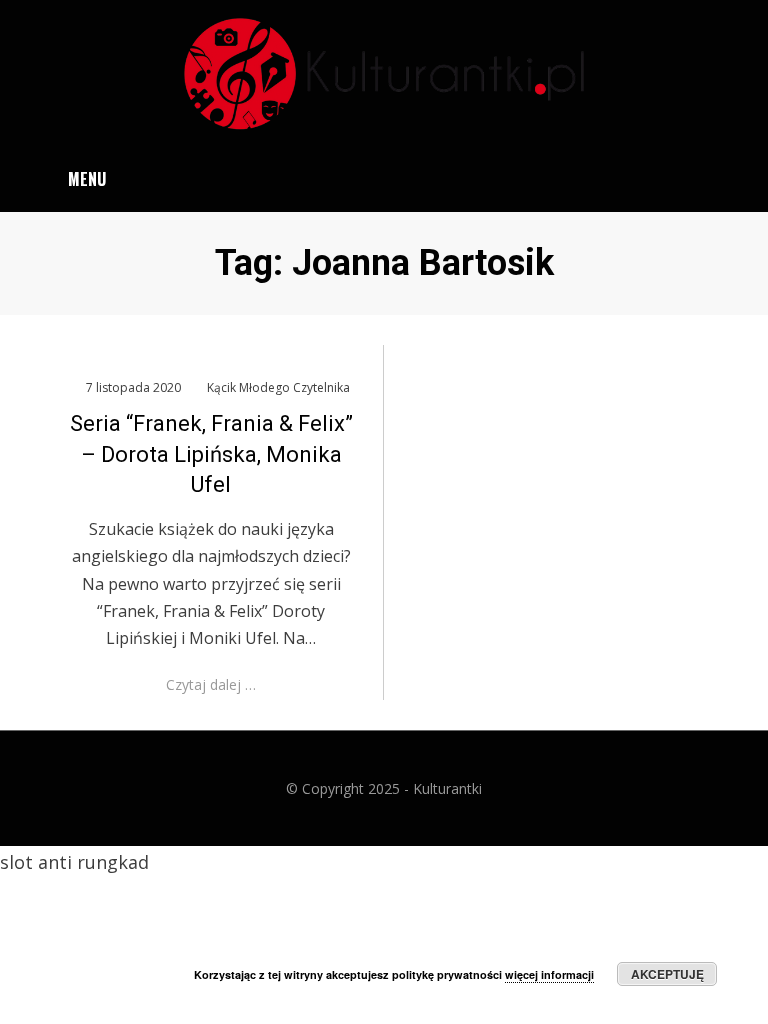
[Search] (717, 179)
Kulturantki (447, 788)
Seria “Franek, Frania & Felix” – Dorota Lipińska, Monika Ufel (211, 454)
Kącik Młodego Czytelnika (278, 387)
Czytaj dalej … (211, 684)
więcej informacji (549, 974)
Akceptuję (667, 974)
